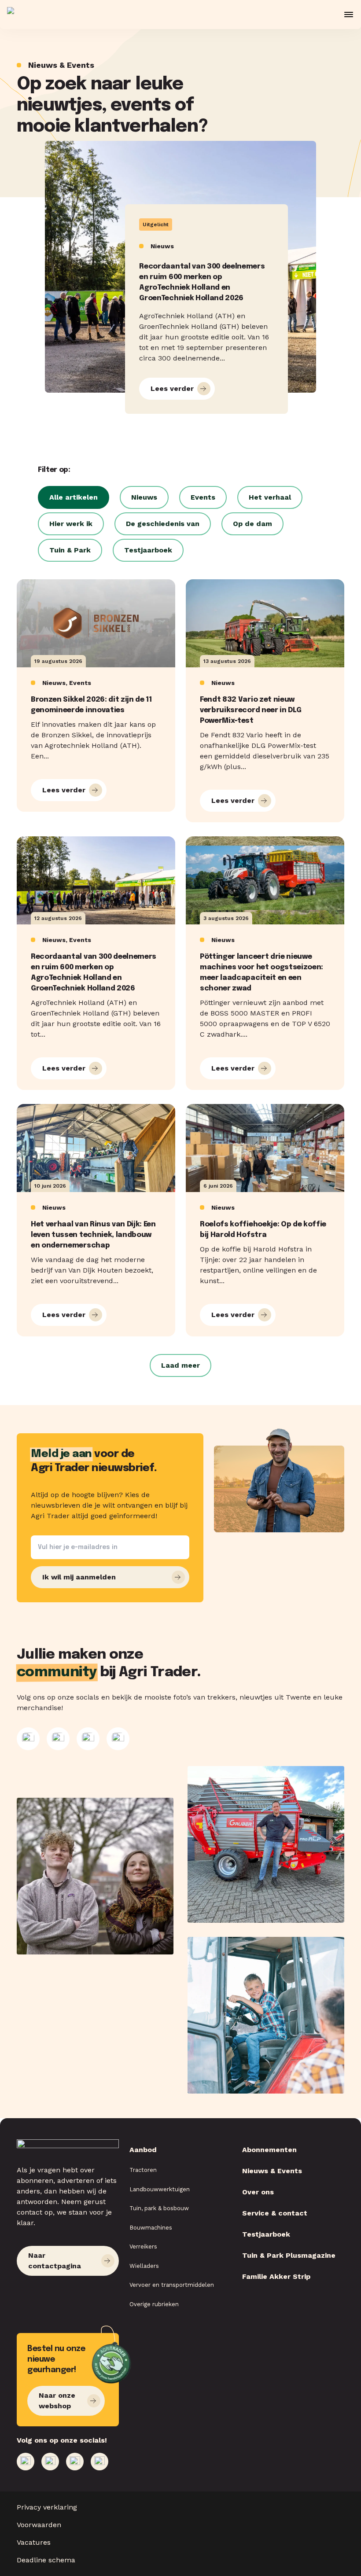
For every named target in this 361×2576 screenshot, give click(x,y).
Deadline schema (46, 2560)
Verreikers (143, 2247)
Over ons (258, 2192)
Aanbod (143, 2150)
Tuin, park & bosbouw (159, 2208)
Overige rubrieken (154, 2304)
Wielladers (144, 2266)
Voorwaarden (39, 2525)
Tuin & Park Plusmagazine (289, 2255)
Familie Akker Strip (276, 2276)
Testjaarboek (266, 2234)
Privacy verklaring (47, 2507)
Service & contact (275, 2213)
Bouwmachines (151, 2228)
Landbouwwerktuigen (160, 2189)
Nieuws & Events (272, 2171)
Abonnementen (269, 2150)
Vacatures (34, 2542)
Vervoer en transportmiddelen (172, 2285)
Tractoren (143, 2170)
